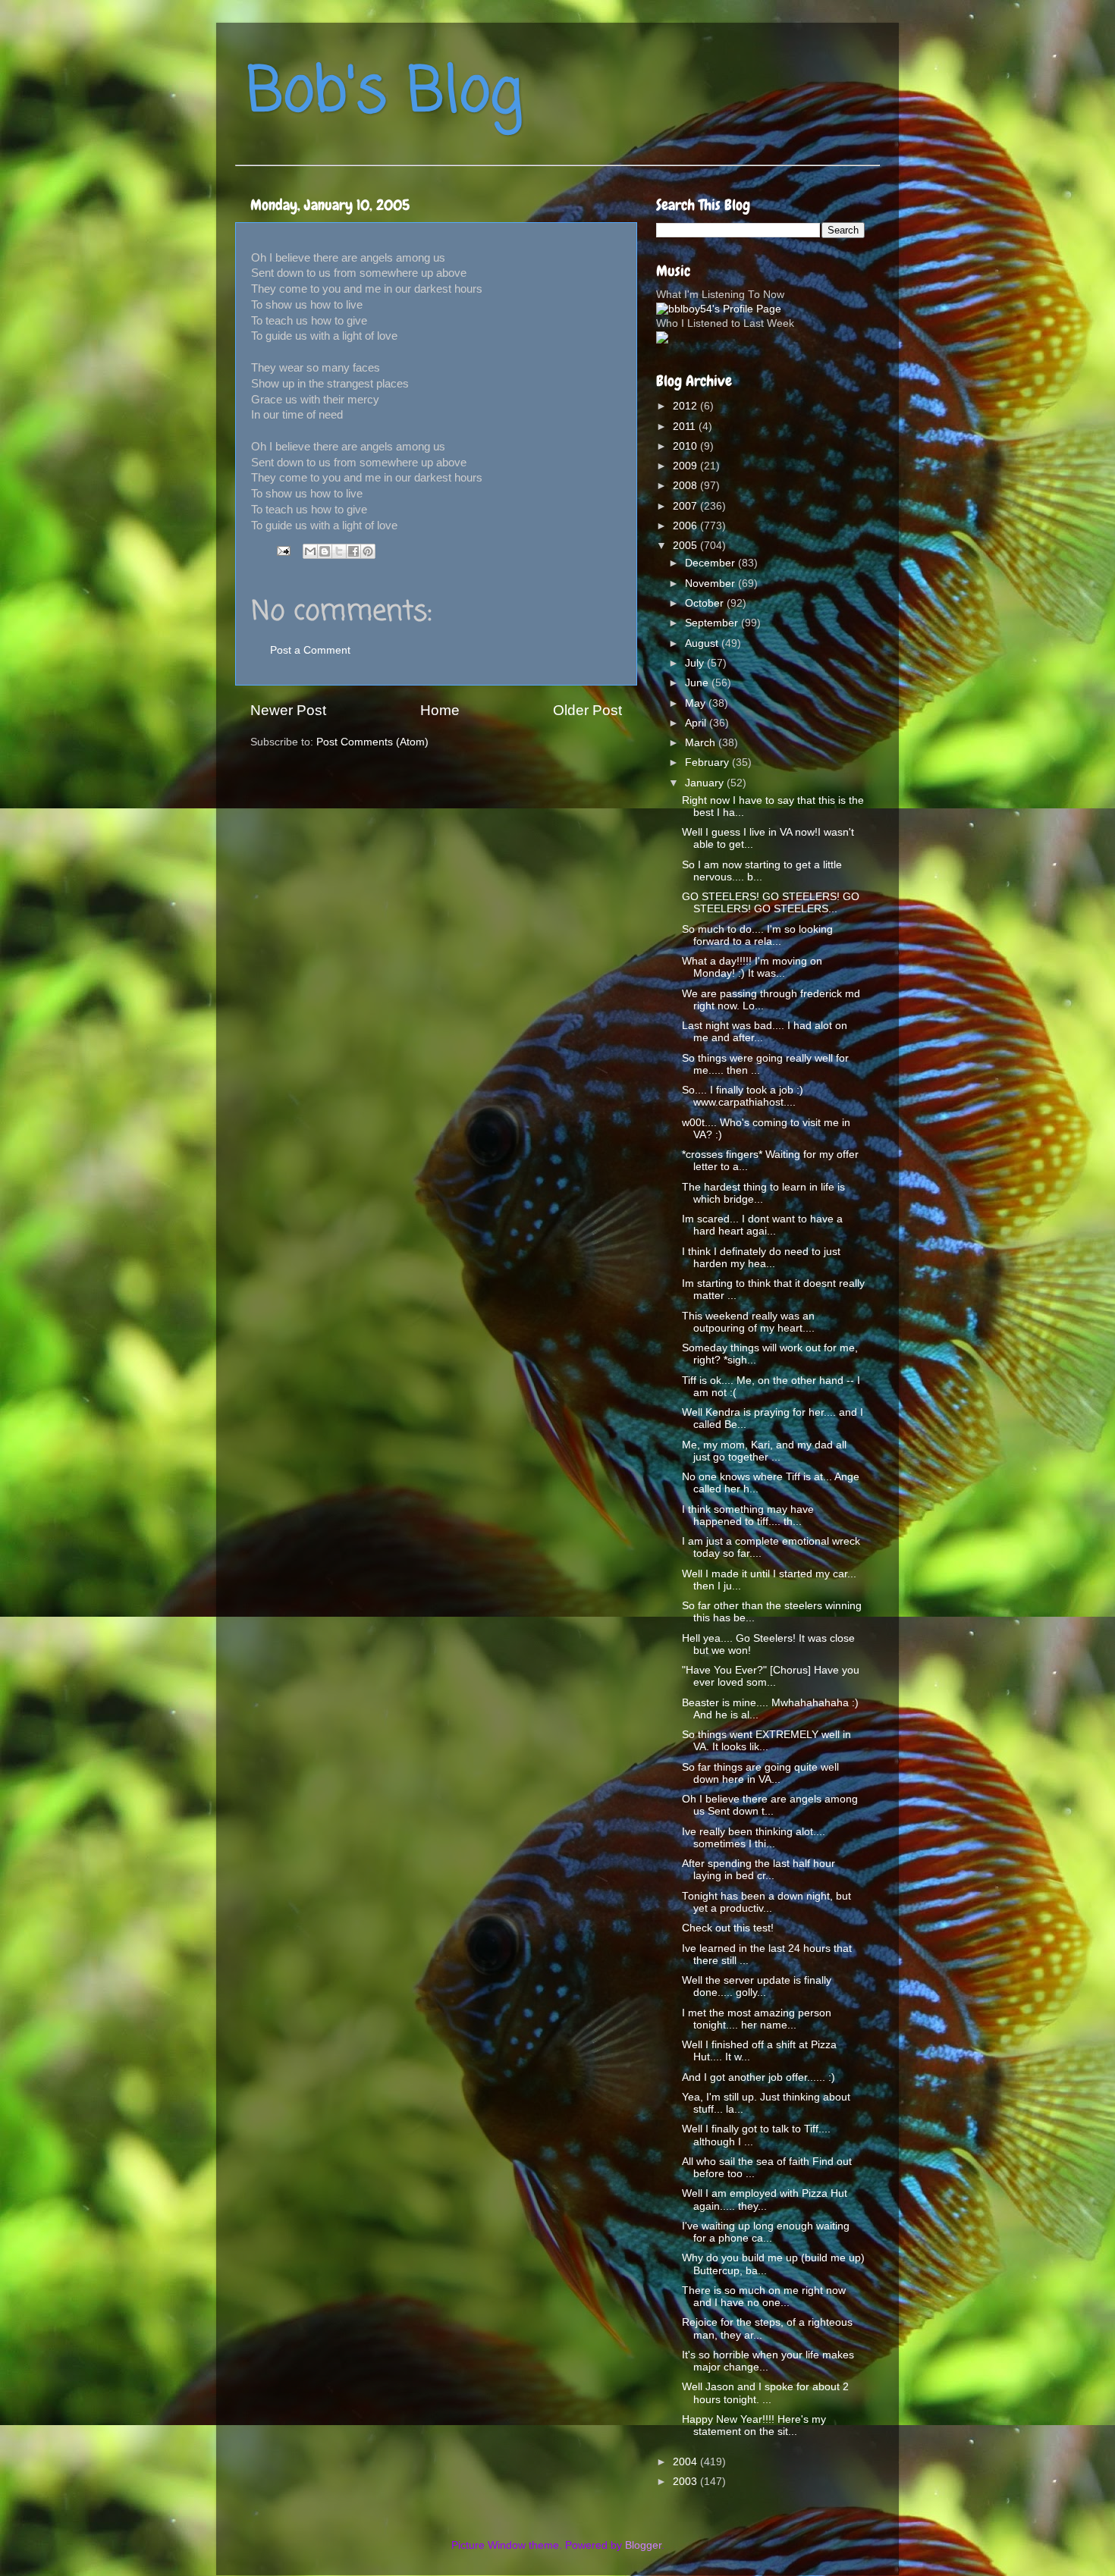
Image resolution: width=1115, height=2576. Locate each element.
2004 (686, 2462)
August (703, 643)
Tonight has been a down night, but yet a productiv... (766, 1902)
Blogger (643, 2545)
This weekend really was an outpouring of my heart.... (748, 1322)
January (706, 783)
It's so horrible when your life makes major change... (768, 2361)
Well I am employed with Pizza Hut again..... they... (765, 2199)
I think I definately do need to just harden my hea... (761, 1258)
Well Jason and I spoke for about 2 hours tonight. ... (765, 2393)
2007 (686, 506)
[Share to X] (339, 551)
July (696, 663)
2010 (686, 446)
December (711, 563)
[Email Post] (283, 551)
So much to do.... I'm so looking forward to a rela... (757, 935)
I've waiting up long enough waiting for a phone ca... (766, 2232)
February (708, 762)
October (706, 603)
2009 (686, 466)
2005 (686, 546)
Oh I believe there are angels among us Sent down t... (770, 1805)
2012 (686, 406)
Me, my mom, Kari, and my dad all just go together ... (764, 1451)
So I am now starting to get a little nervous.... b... (762, 871)
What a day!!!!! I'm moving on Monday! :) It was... (752, 967)
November (711, 584)
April (697, 723)
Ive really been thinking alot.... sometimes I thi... (754, 1838)
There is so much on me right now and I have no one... (764, 2297)
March (702, 743)
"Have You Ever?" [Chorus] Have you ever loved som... (771, 1676)
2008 (686, 486)
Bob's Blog (385, 94)
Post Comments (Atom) (372, 742)
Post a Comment (310, 650)
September (713, 623)
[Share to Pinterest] (368, 551)
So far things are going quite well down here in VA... (760, 1773)
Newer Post (288, 710)
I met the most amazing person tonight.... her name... (757, 2019)
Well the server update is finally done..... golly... (757, 1986)
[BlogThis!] (325, 551)
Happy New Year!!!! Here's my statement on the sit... (754, 2425)
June (698, 683)
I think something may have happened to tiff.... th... (748, 1515)
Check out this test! (728, 1928)
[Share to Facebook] (353, 551)
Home (440, 710)
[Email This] (310, 551)
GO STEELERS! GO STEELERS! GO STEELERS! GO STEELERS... (771, 903)
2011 (686, 427)
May (697, 703)
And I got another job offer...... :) (759, 2077)
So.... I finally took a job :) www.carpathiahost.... (743, 1096)
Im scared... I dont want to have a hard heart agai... (762, 1225)
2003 (686, 2482)
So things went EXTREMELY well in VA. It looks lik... (766, 1741)
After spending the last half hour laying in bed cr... (759, 1870)
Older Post (587, 710)
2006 (686, 526)
